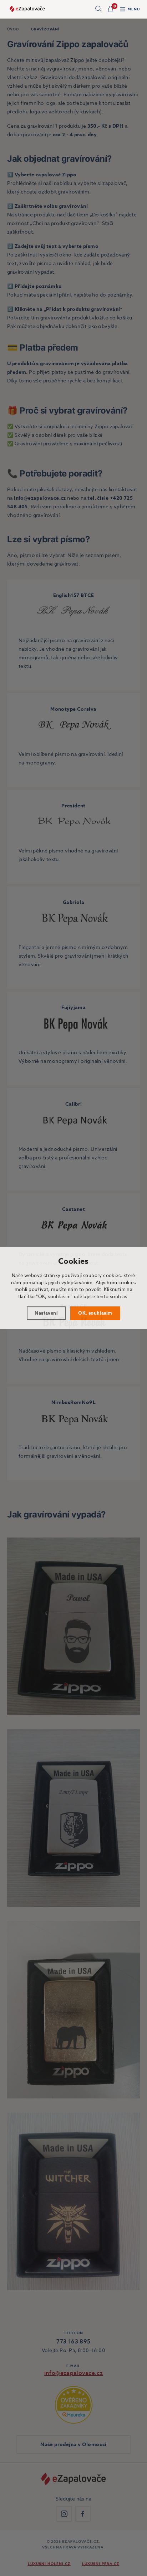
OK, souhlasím (95, 1313)
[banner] (27, 9)
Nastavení (46, 1313)
